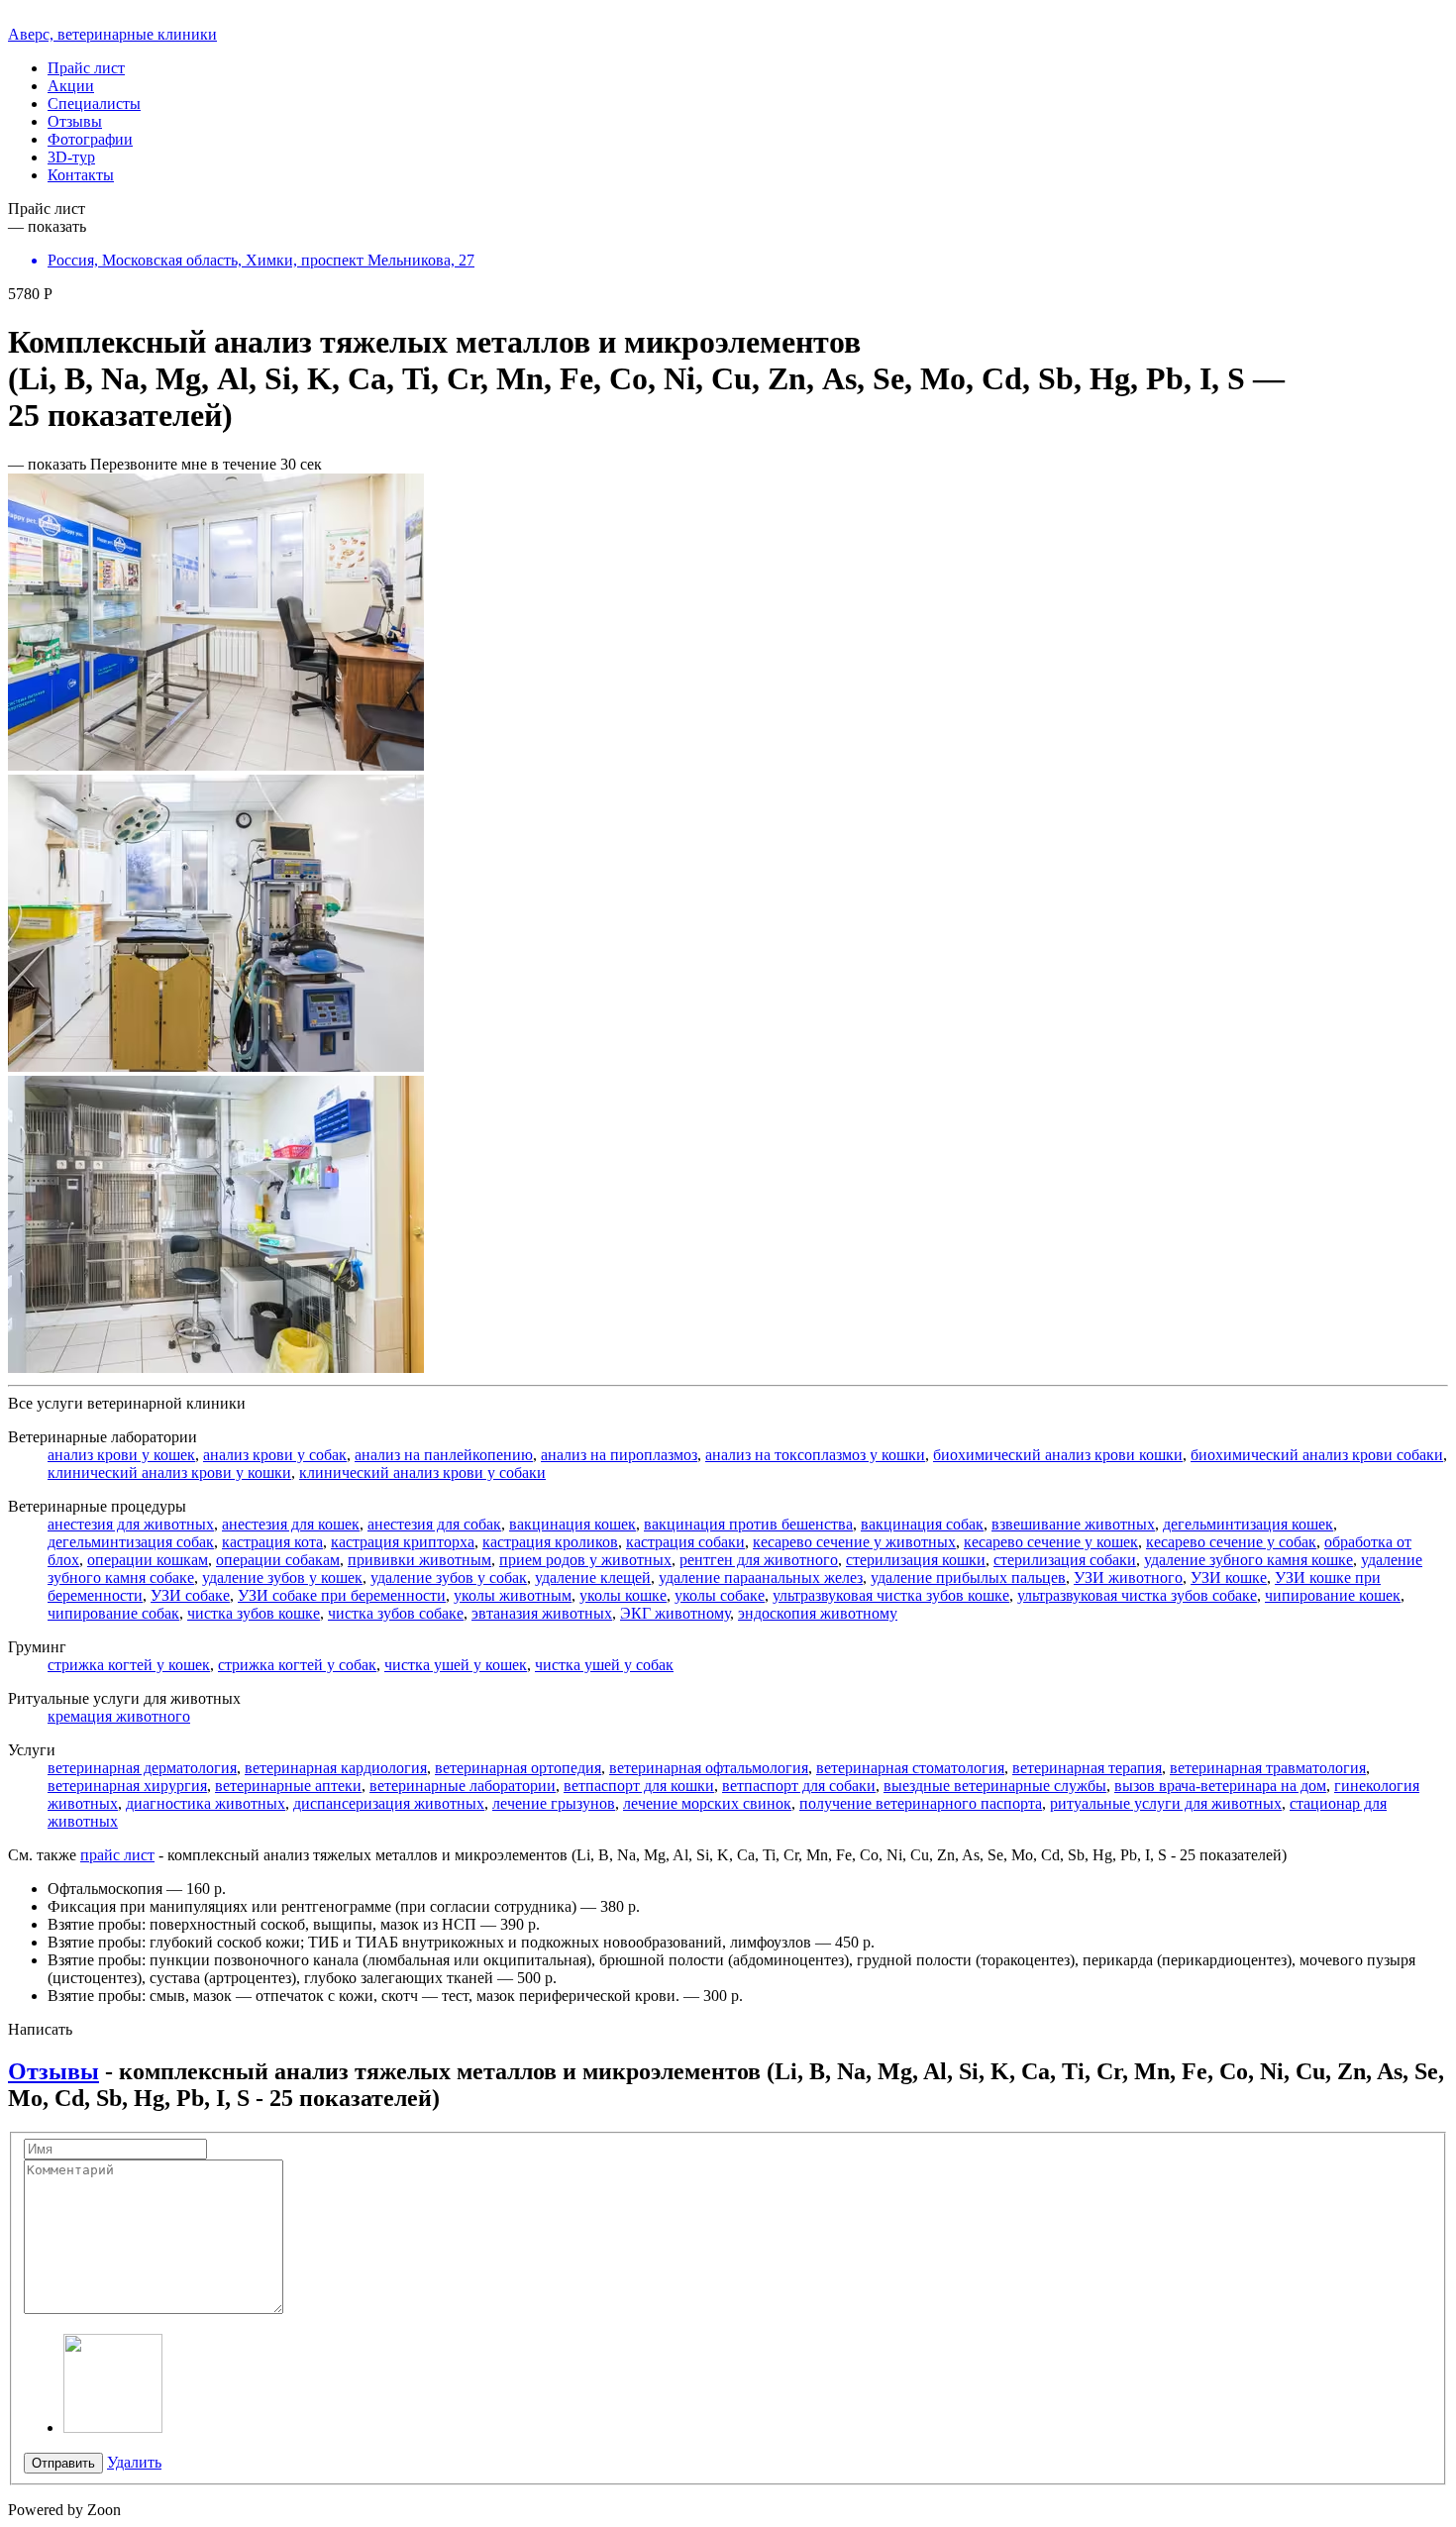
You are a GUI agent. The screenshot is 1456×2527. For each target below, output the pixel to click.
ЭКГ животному (675, 1613)
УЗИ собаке (190, 1595)
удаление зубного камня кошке (1248, 1560)
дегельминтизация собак (131, 1542)
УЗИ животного (1128, 1578)
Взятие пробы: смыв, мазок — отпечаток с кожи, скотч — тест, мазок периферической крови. (364, 1996)
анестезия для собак (434, 1524)
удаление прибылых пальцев (968, 1578)
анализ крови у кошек (121, 1455)
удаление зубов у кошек (282, 1578)
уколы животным (513, 1595)
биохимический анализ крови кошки (1058, 1455)
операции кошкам (148, 1560)
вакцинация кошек (572, 1524)
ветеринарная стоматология (910, 1768)
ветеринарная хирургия (127, 1786)
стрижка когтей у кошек (129, 1665)
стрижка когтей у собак (297, 1665)
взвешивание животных (1073, 1524)
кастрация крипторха (403, 1542)
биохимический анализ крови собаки (1317, 1455)
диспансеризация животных (389, 1803)
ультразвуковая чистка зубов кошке (891, 1595)
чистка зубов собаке (396, 1613)
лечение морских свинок (707, 1803)
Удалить (134, 2462)
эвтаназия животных (542, 1613)
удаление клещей (593, 1578)
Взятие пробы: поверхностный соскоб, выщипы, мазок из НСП (262, 1924)
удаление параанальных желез (761, 1578)
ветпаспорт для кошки (639, 1786)
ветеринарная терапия (1087, 1768)
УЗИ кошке (1229, 1578)
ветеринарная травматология (1268, 1768)
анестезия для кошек (291, 1524)
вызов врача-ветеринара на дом (1220, 1786)
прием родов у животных (585, 1560)
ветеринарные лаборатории (463, 1786)
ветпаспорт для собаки (799, 1786)
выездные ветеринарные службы (995, 1786)
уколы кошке (623, 1595)
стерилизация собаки (1065, 1560)
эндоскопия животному (818, 1613)
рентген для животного (759, 1560)
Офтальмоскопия (105, 1889)
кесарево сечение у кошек (1051, 1542)
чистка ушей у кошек (456, 1665)
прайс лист (117, 1855)
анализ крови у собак (275, 1455)
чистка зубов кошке (254, 1613)
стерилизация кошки (916, 1560)
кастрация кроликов (550, 1542)
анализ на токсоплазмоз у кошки (815, 1455)
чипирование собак (113, 1613)
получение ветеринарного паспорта (921, 1803)
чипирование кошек (1333, 1595)
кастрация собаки (685, 1542)
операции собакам (278, 1560)
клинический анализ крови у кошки (169, 1473)
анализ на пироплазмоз (619, 1455)
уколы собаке (720, 1595)
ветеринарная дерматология (142, 1768)
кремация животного (119, 1716)
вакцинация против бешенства (748, 1524)
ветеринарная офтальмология (709, 1768)
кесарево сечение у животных (854, 1542)
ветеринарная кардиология (336, 1768)
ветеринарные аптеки (288, 1786)
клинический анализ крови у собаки (422, 1473)
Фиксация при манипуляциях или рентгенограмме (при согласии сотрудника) (312, 1906)
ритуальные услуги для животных (1166, 1803)
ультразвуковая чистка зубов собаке (1137, 1595)
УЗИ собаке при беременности (342, 1595)
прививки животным (419, 1560)
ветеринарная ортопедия (518, 1768)
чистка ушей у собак (604, 1665)
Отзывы (53, 2071)
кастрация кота (272, 1542)
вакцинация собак (922, 1524)
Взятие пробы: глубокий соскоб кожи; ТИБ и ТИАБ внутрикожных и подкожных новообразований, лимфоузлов (429, 1942)
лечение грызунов (554, 1803)
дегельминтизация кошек (1248, 1524)
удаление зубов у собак (449, 1578)
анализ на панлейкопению (444, 1455)
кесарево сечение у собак (1231, 1542)
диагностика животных (206, 1803)
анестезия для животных (131, 1524)
